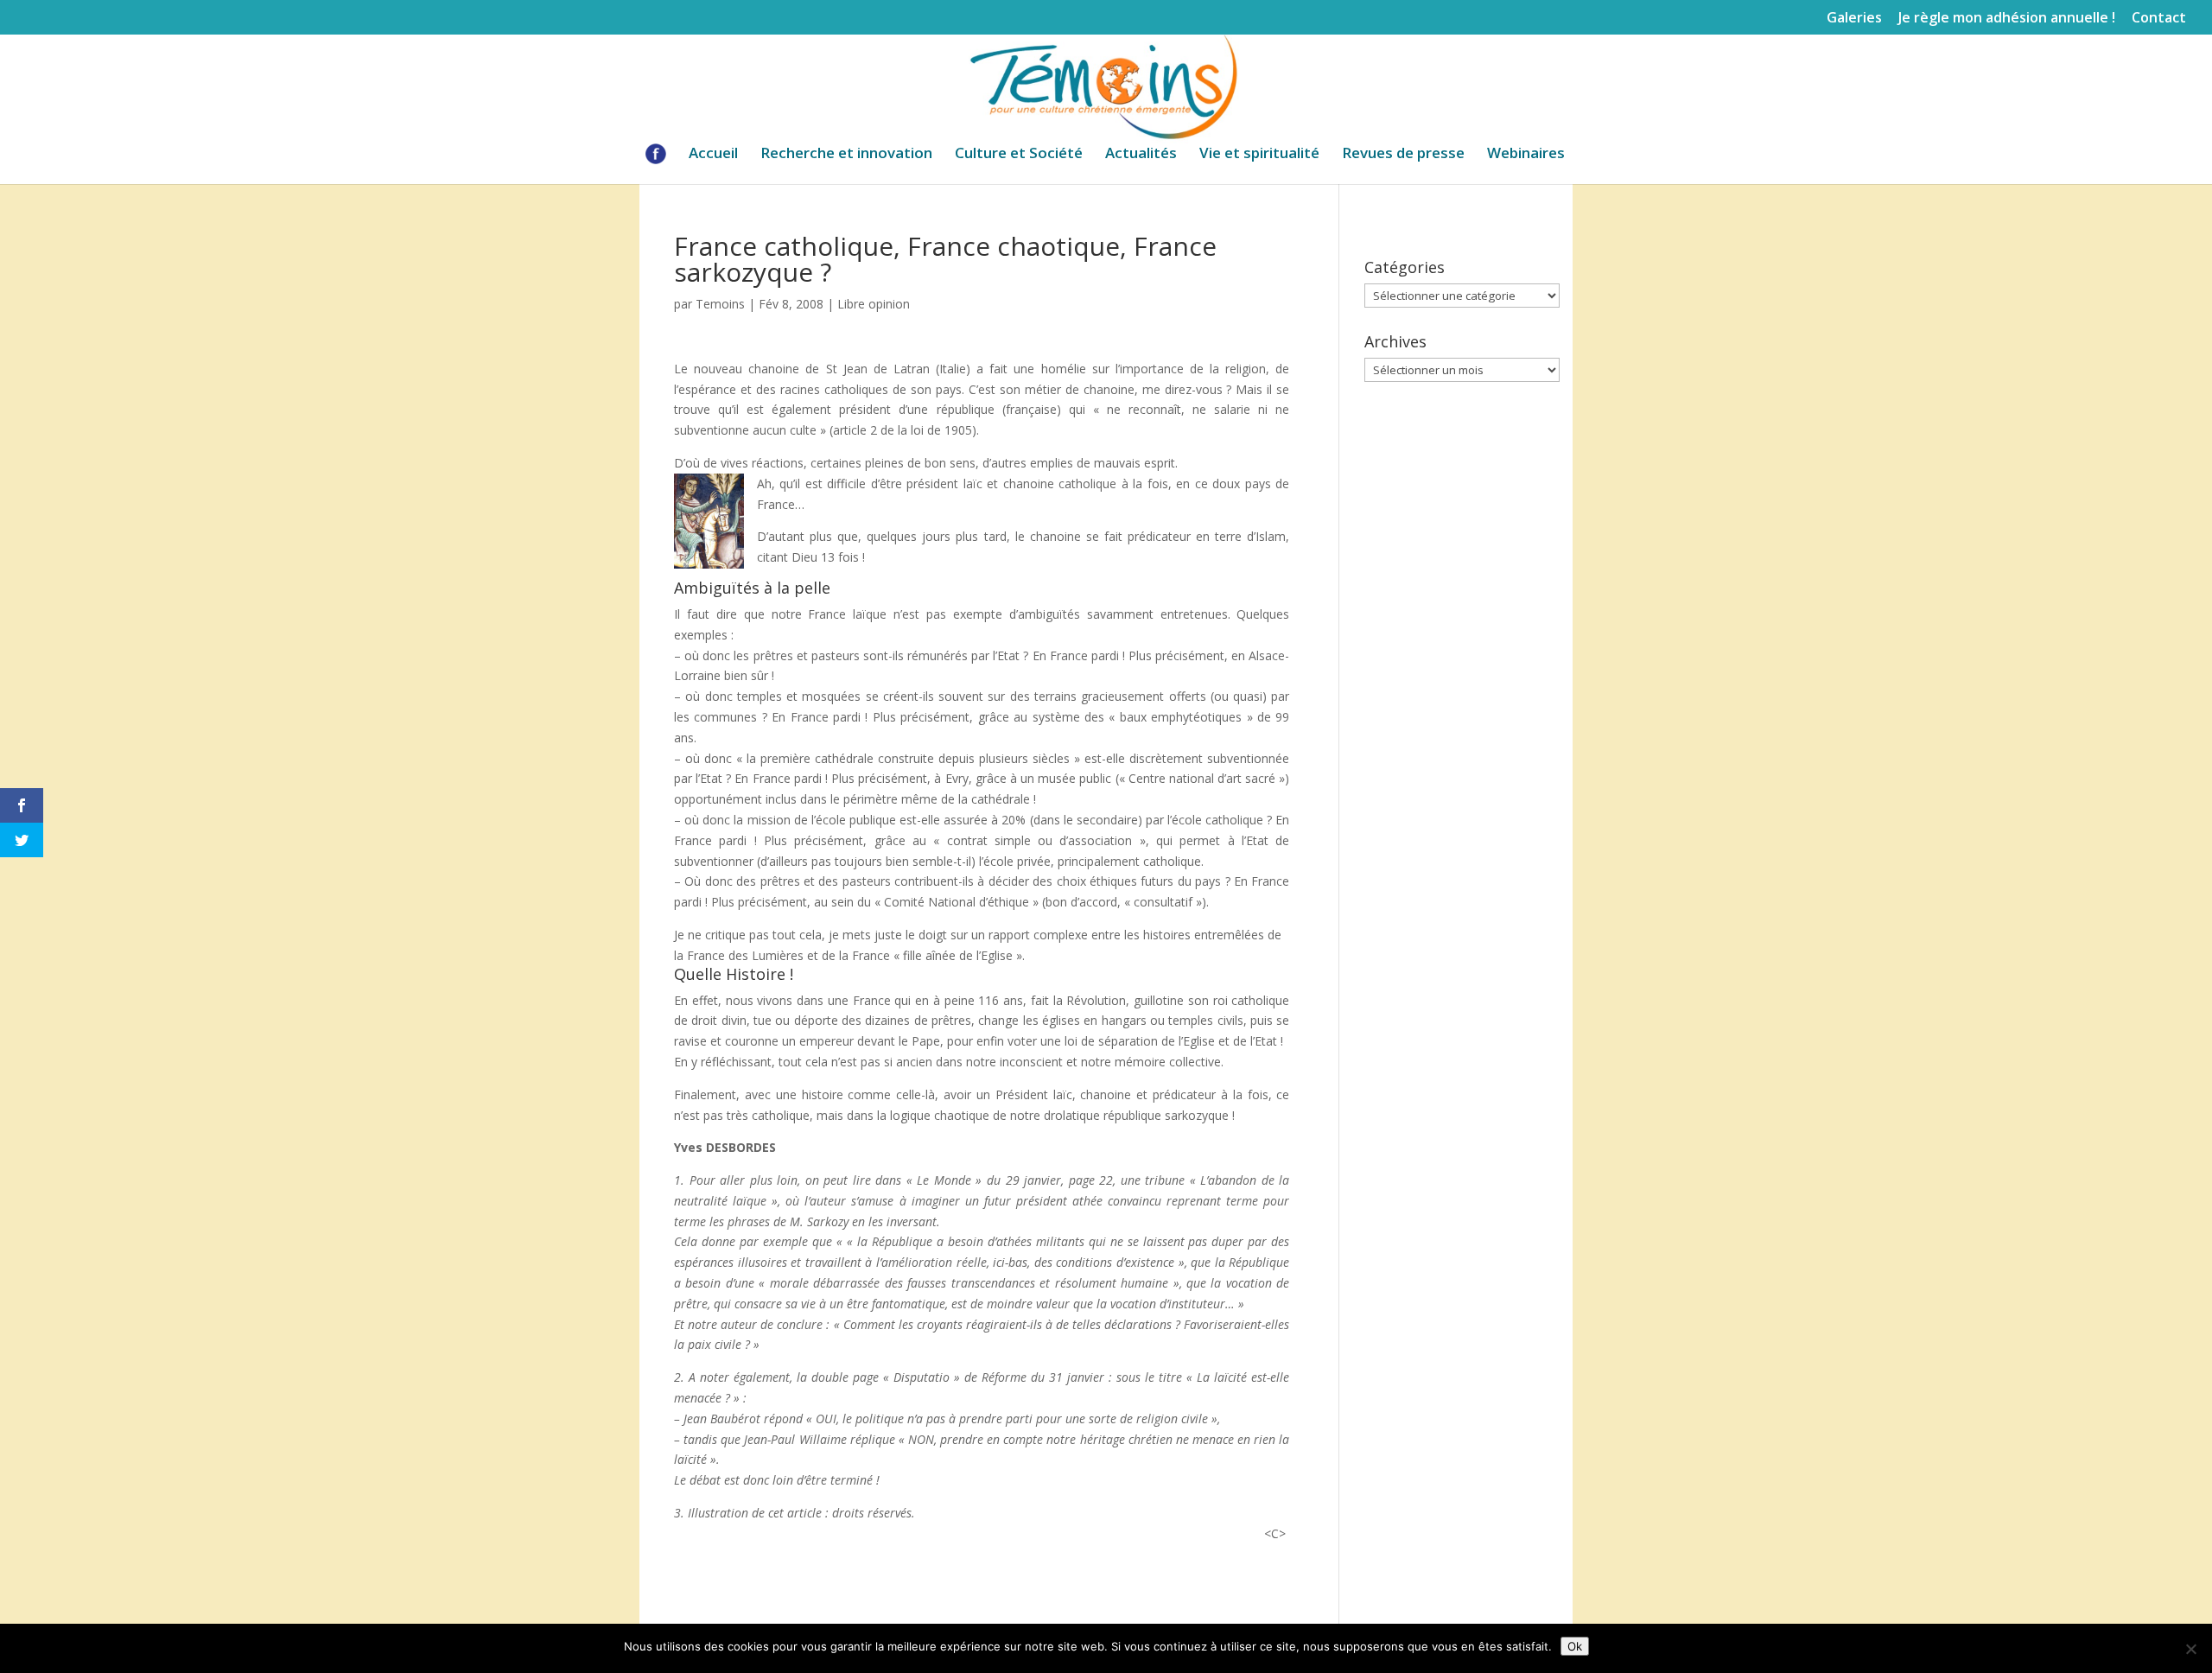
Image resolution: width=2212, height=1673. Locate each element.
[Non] (2190, 1649)
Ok (1575, 1646)
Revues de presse (1403, 155)
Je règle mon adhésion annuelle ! (2007, 19)
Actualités (1141, 155)
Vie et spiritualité (1259, 155)
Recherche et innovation (846, 155)
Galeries (1854, 19)
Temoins (720, 304)
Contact (2159, 19)
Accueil (713, 155)
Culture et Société (1019, 155)
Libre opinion (874, 304)
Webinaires (1526, 155)
